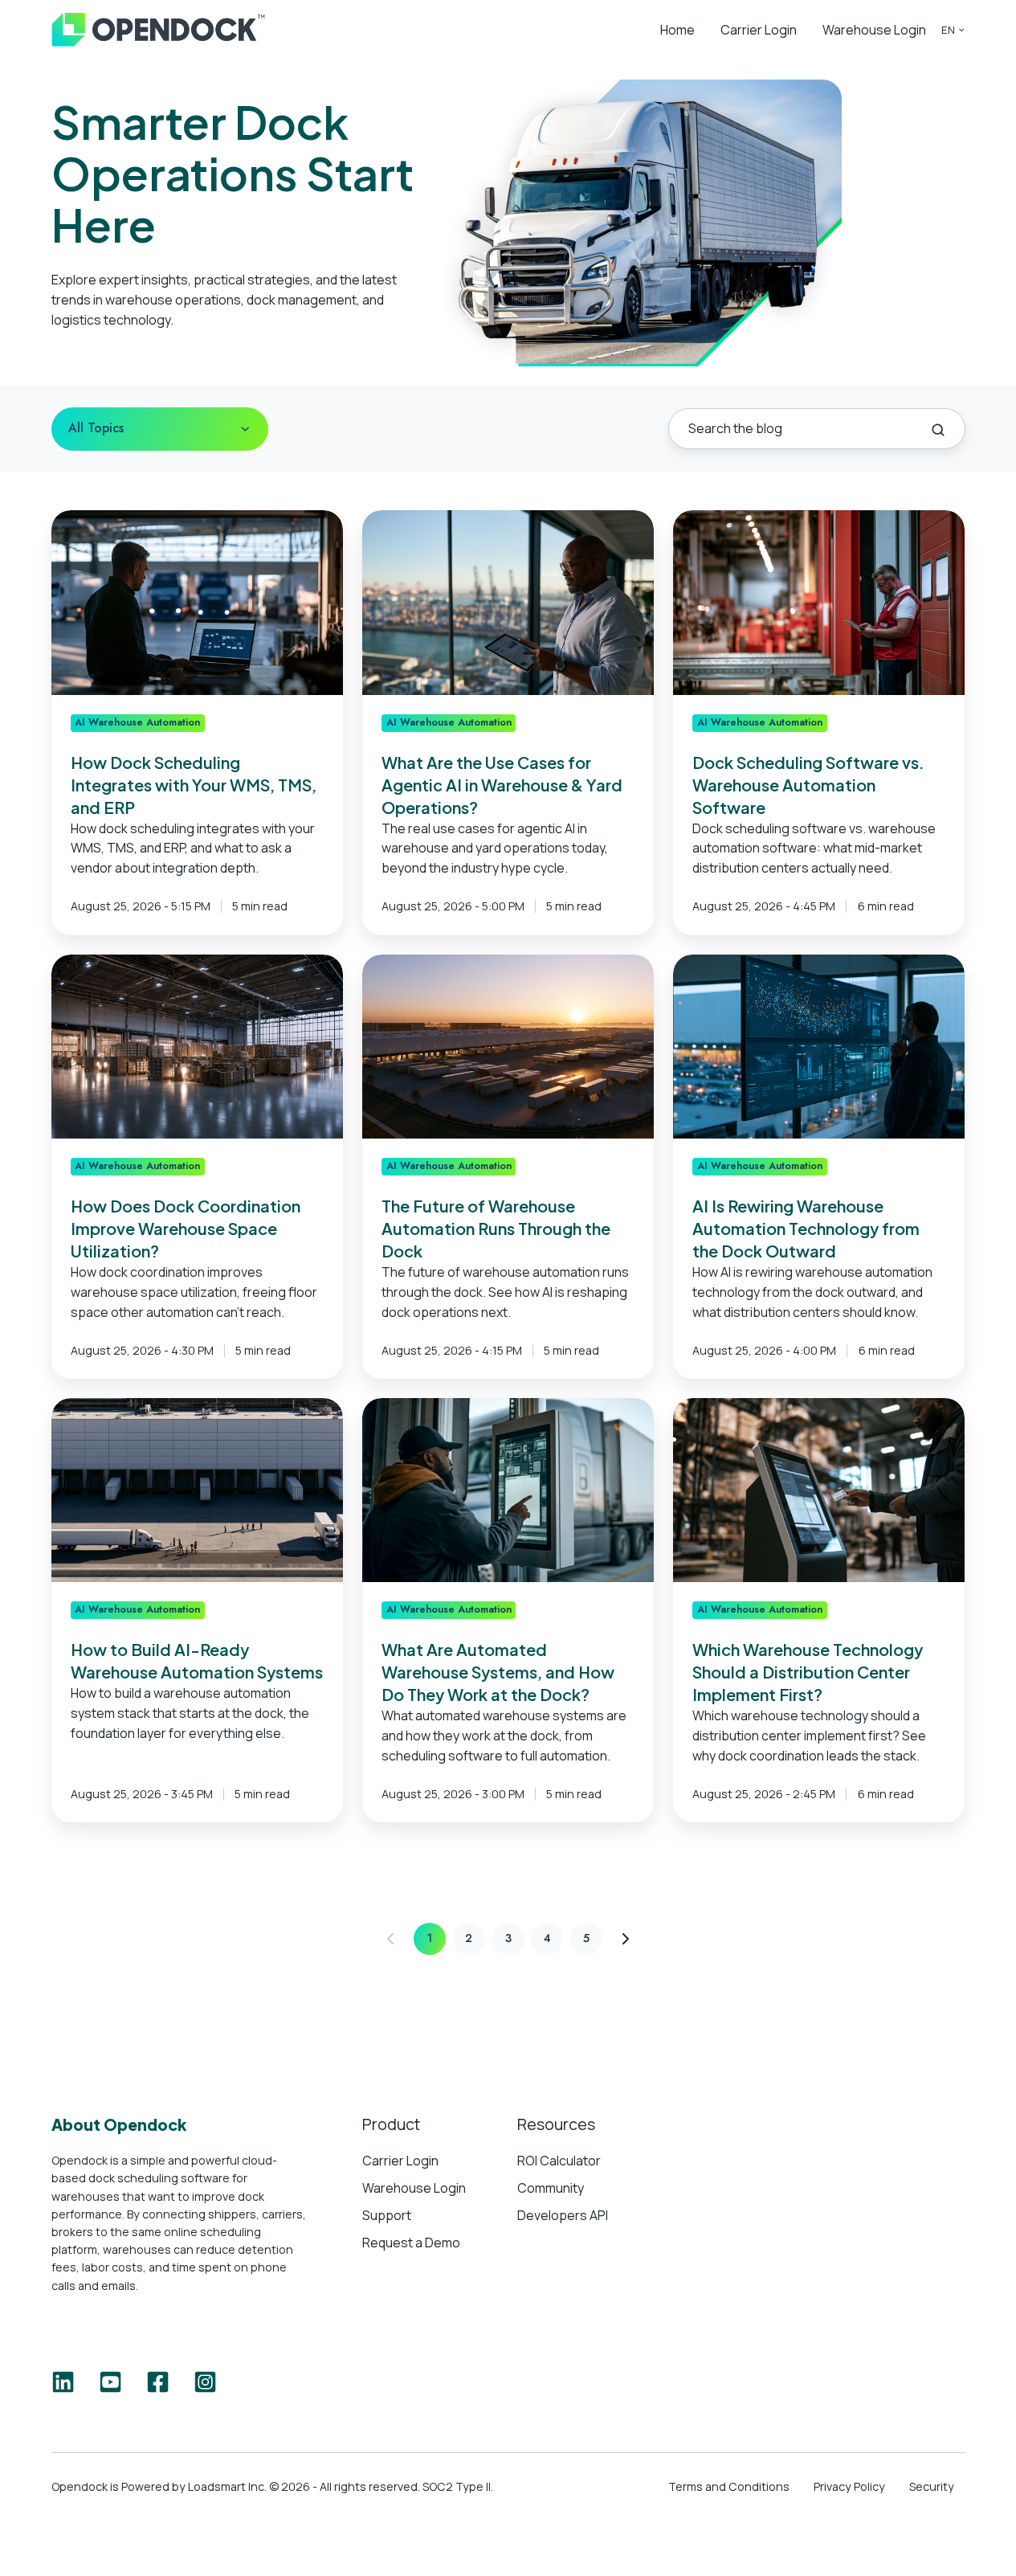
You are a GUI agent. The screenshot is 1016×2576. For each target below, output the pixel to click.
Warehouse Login (874, 30)
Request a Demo (411, 2243)
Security (932, 2486)
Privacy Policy (849, 2486)
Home (677, 30)
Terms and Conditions (729, 2486)
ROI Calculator (559, 2161)
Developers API (563, 2215)
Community (551, 2188)
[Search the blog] (938, 430)
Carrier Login (759, 30)
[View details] (63, 2382)
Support (387, 2215)
